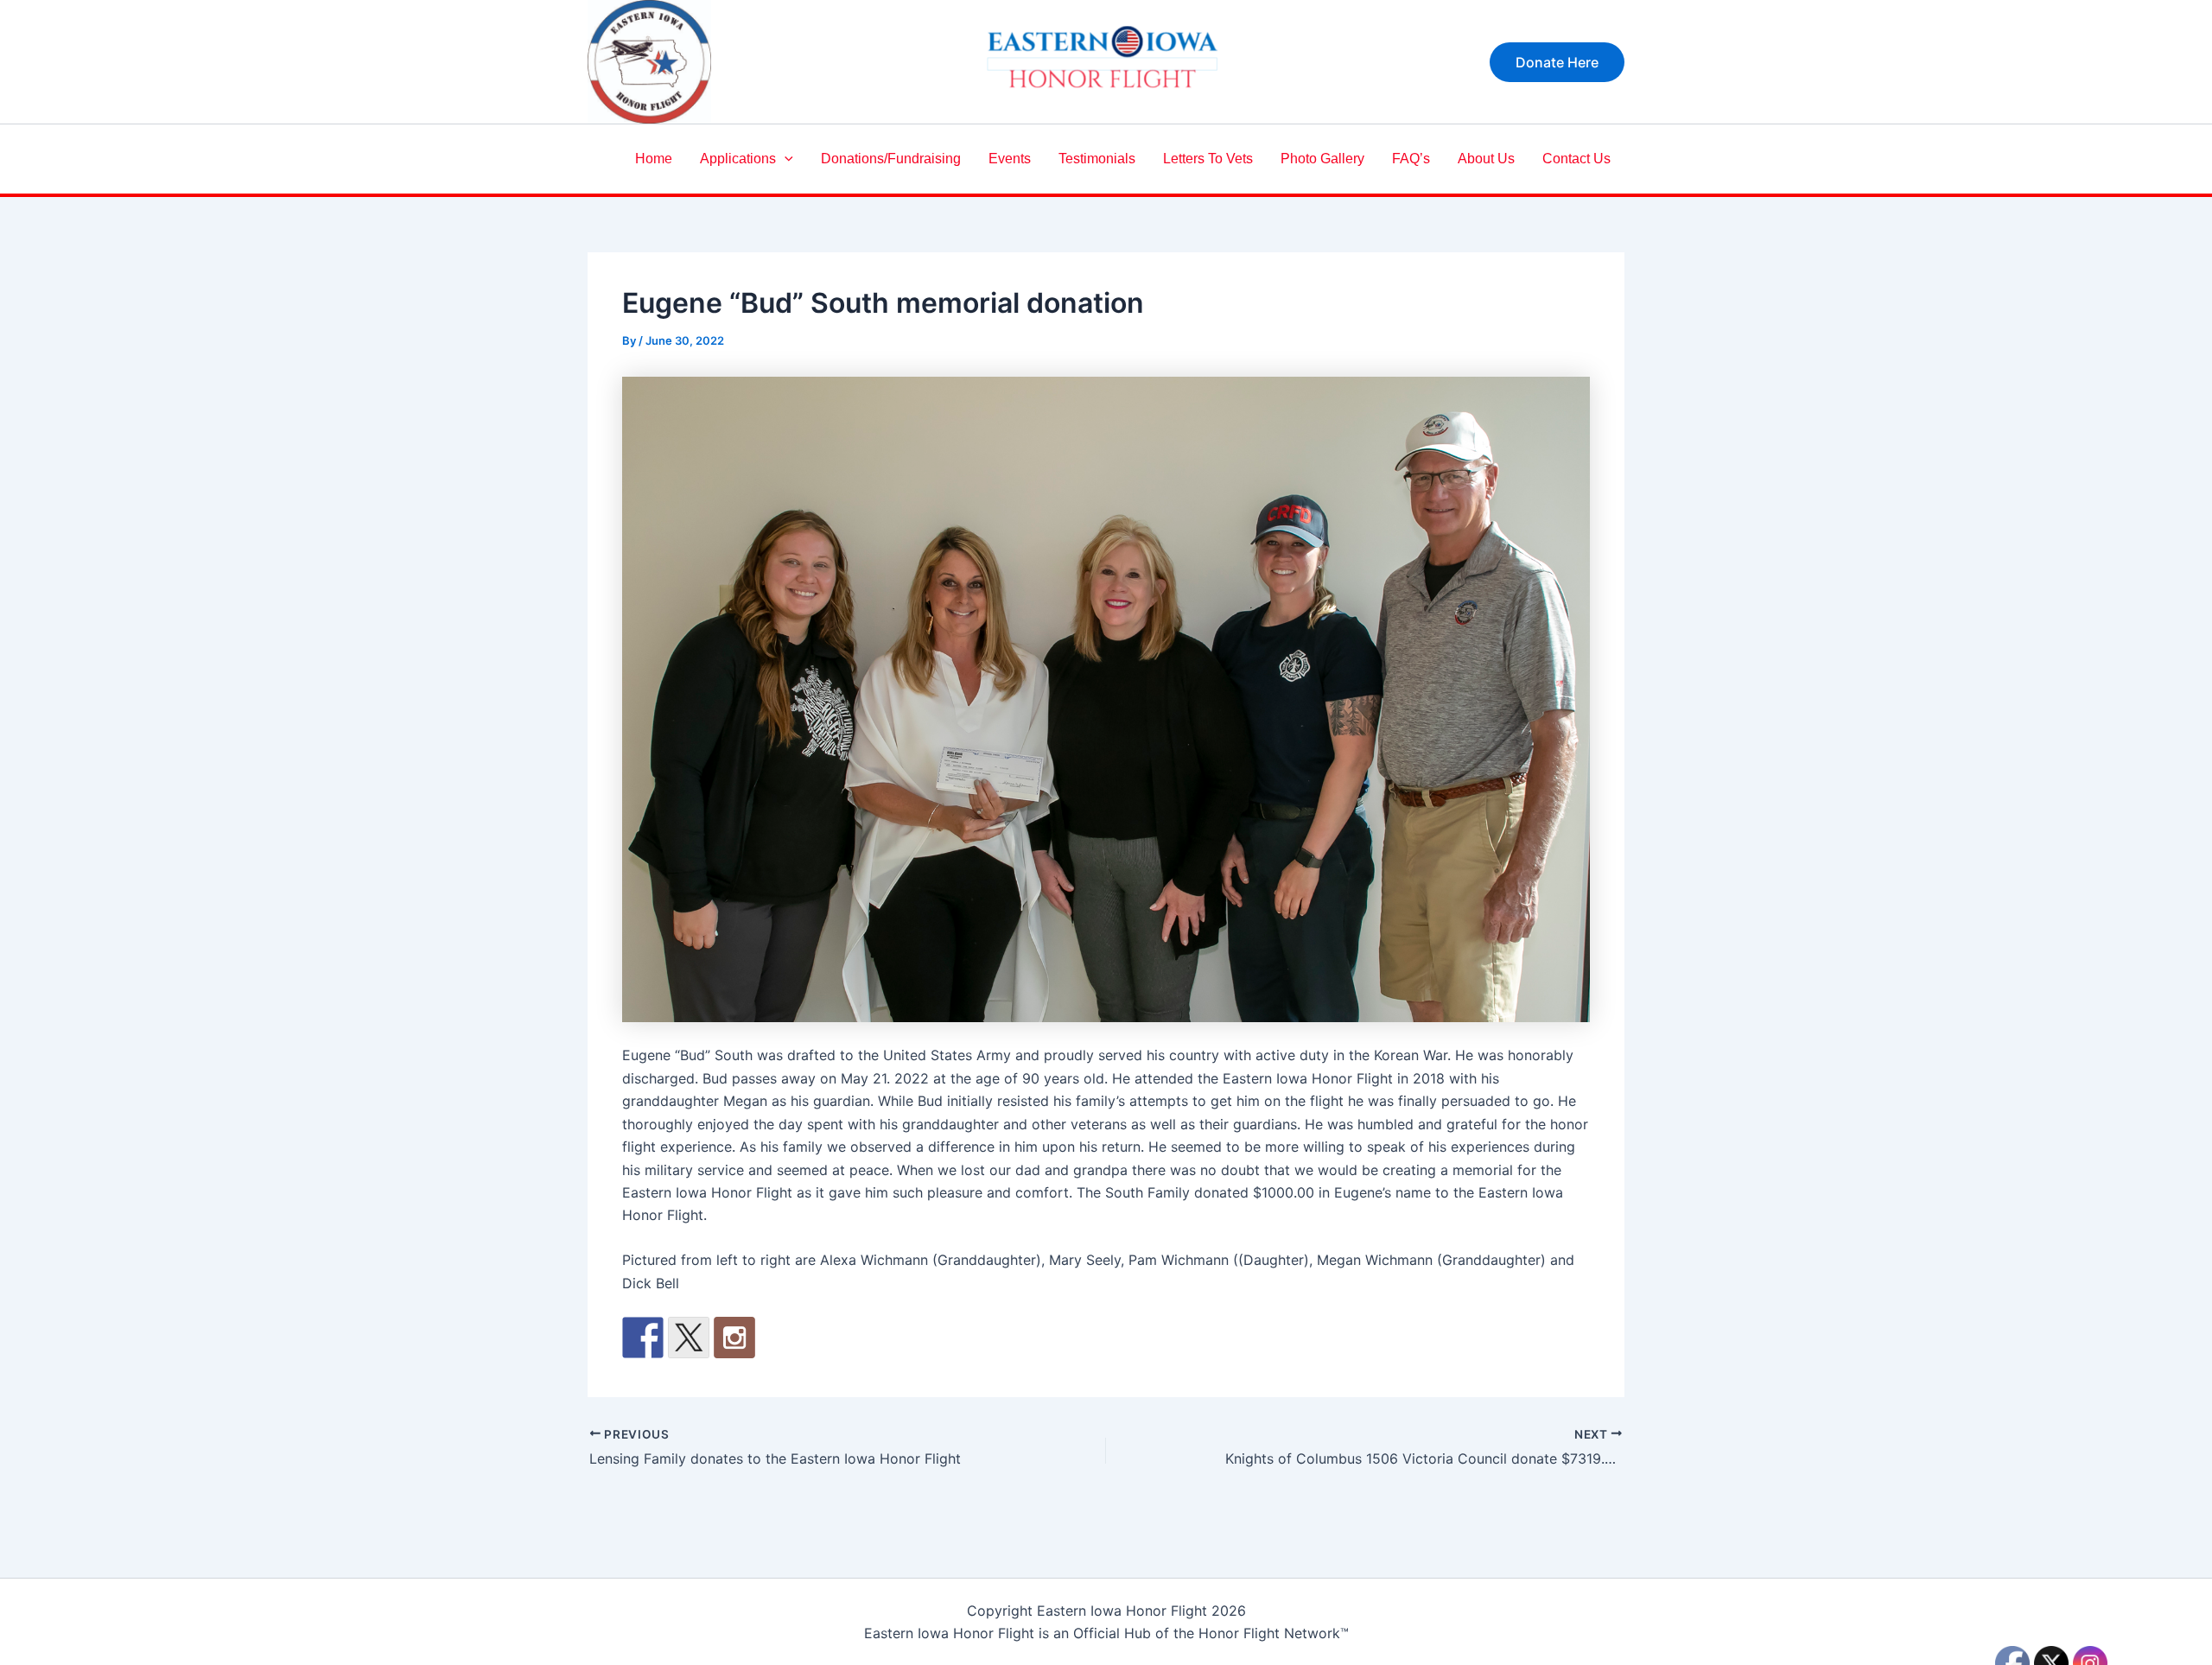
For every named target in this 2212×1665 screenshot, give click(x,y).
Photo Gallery (1322, 159)
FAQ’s (1411, 159)
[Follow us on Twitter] (689, 1338)
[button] (1557, 62)
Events (1010, 159)
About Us (1486, 159)
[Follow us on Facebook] (643, 1338)
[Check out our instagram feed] (734, 1338)
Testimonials (1097, 159)
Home (654, 159)
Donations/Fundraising (891, 159)
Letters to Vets (1208, 159)
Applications (738, 159)
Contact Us (1576, 159)
